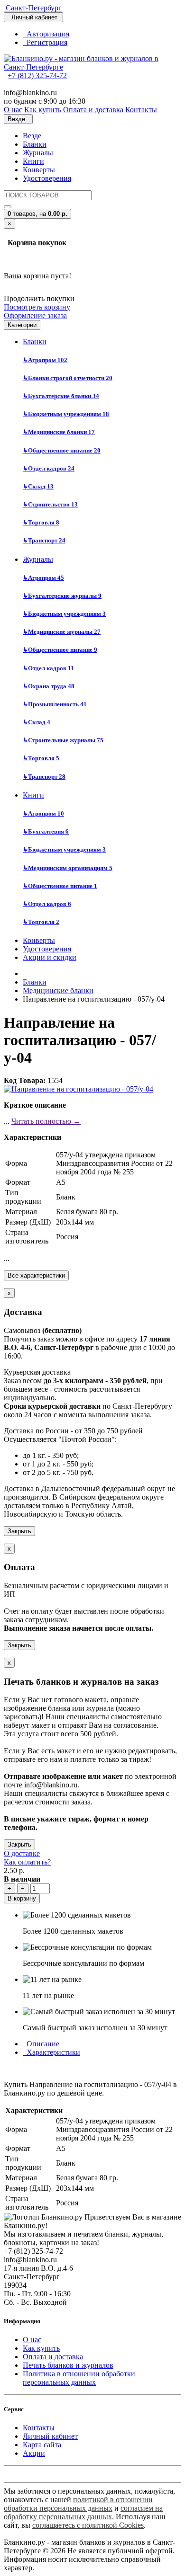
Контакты (39, 2428)
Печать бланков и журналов (68, 2365)
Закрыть (19, 1531)
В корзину (22, 1898)
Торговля (41, 522)
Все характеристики (36, 1275)
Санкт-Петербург (33, 8)
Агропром (45, 360)
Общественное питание (62, 450)
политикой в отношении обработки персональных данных (78, 2504)
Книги (33, 161)
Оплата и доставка (53, 2357)
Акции (34, 2453)
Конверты (39, 170)
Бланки (35, 144)
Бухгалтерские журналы (62, 596)
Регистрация (45, 42)
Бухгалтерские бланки (61, 396)
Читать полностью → (46, 1121)
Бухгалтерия (46, 831)
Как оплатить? (27, 1862)
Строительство (50, 504)
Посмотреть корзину (37, 307)
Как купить (41, 2348)
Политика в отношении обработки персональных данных (79, 2378)
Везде (32, 136)
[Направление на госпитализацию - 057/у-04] (79, 1089)
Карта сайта (42, 2445)
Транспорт (44, 540)
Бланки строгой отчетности (68, 378)
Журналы (38, 153)
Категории (22, 325)
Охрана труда (49, 686)
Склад (38, 486)
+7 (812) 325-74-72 (37, 76)
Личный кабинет (50, 2436)
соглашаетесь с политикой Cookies (88, 2525)
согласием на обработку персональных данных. (83, 2512)
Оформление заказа (35, 315)
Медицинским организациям (68, 868)
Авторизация (46, 34)
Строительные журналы (63, 740)
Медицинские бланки (59, 432)
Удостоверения (47, 178)
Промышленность (55, 704)
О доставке (22, 1853)
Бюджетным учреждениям (66, 414)
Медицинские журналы (62, 632)
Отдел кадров (49, 468)
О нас (32, 2340)
